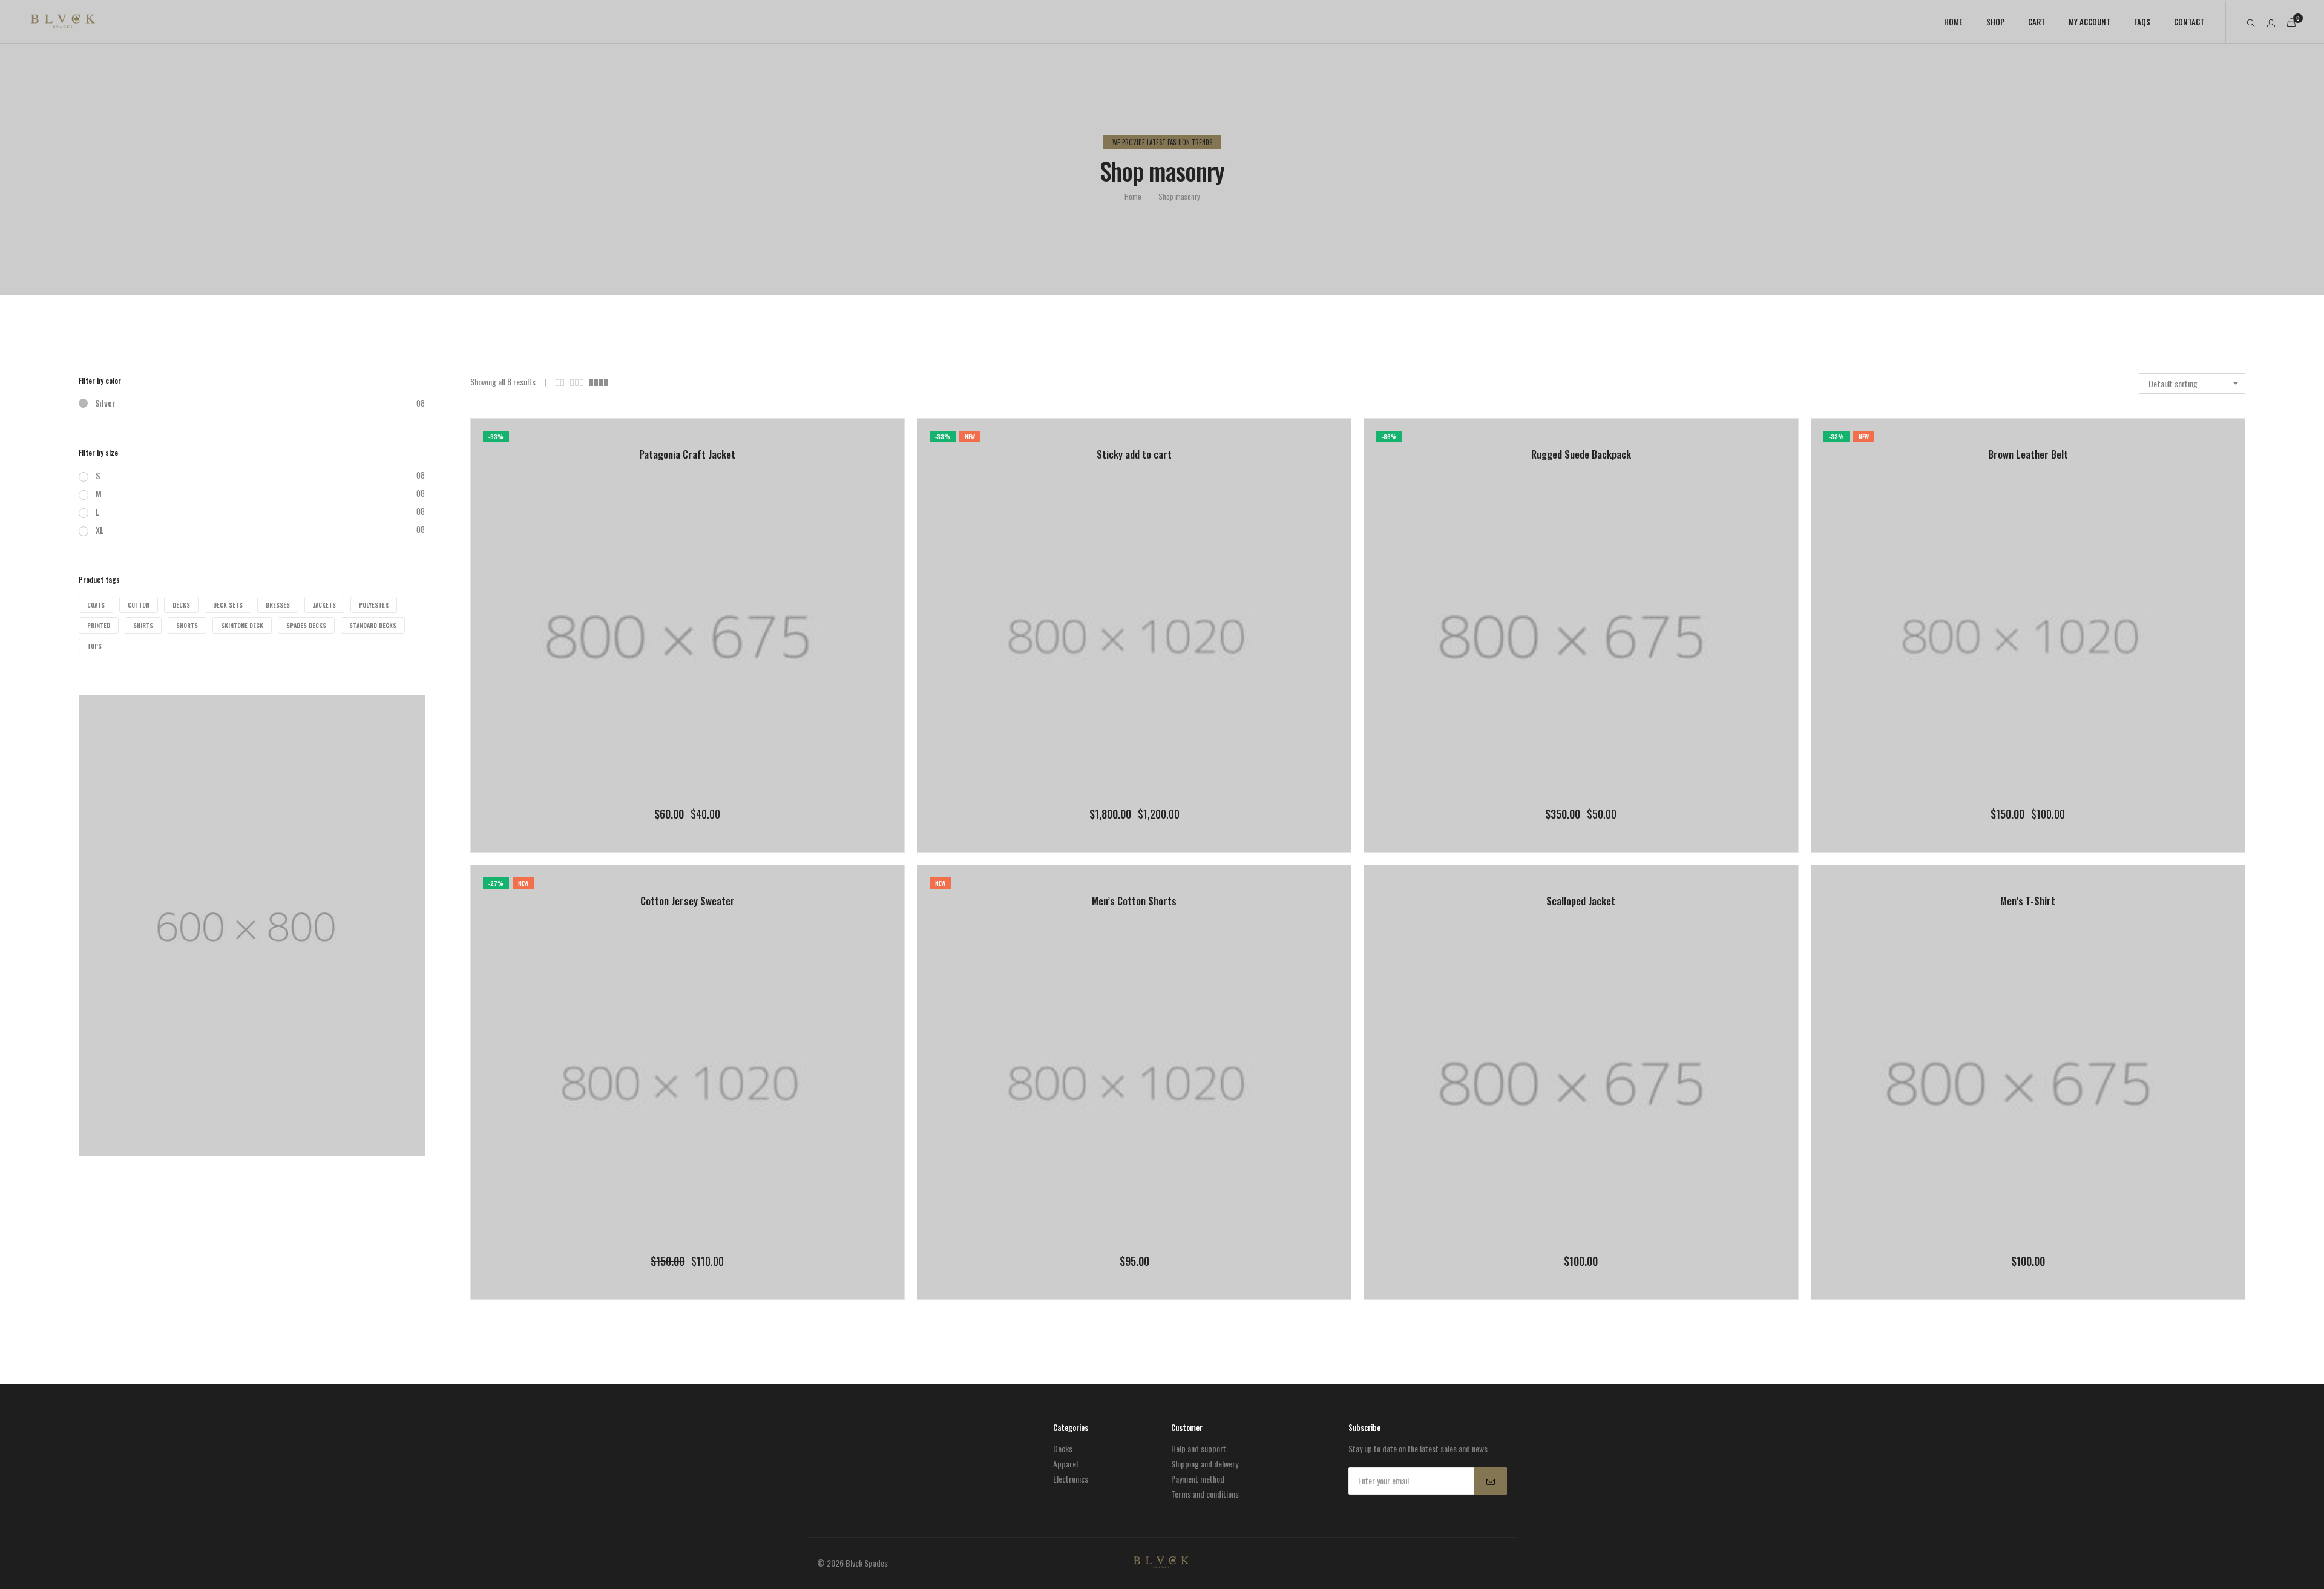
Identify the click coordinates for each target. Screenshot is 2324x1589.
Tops (94, 646)
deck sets (228, 605)
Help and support (1199, 1448)
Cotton (139, 605)
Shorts (187, 625)
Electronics (1071, 1479)
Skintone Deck (242, 625)
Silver (105, 403)
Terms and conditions (1205, 1494)
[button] (663, 813)
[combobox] (2192, 384)
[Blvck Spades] (63, 22)
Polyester (374, 605)
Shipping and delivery (1205, 1463)
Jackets (324, 605)
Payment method (1198, 1479)
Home (1133, 196)
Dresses (278, 605)
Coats (96, 605)
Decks (181, 605)
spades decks (306, 625)
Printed (99, 625)
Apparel (1065, 1463)
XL (100, 530)
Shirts (143, 625)
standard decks (373, 625)
